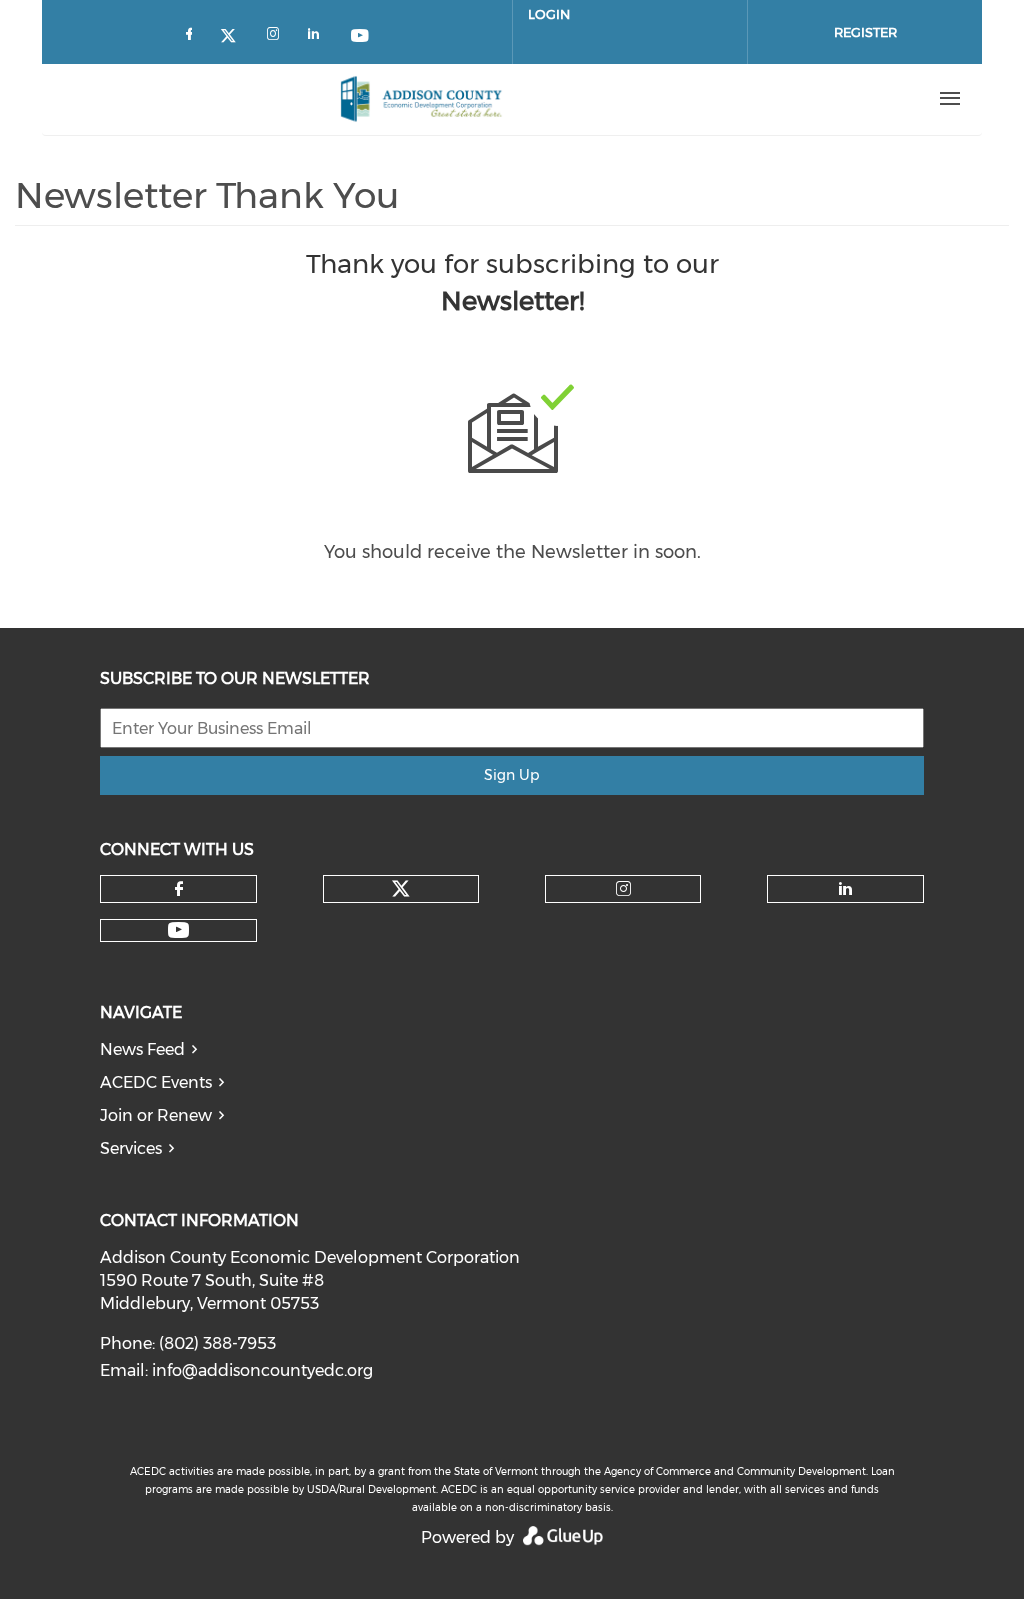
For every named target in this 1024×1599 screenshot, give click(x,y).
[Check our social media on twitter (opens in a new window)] (235, 37)
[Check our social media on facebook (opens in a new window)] (193, 37)
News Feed (142, 1049)
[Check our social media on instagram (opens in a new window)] (277, 37)
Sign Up (511, 775)
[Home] (421, 99)
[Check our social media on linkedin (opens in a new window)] (319, 37)
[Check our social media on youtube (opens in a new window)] (361, 37)
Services (131, 1148)
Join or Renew (156, 1115)
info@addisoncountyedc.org (262, 1370)
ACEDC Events (156, 1082)
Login (549, 14)
